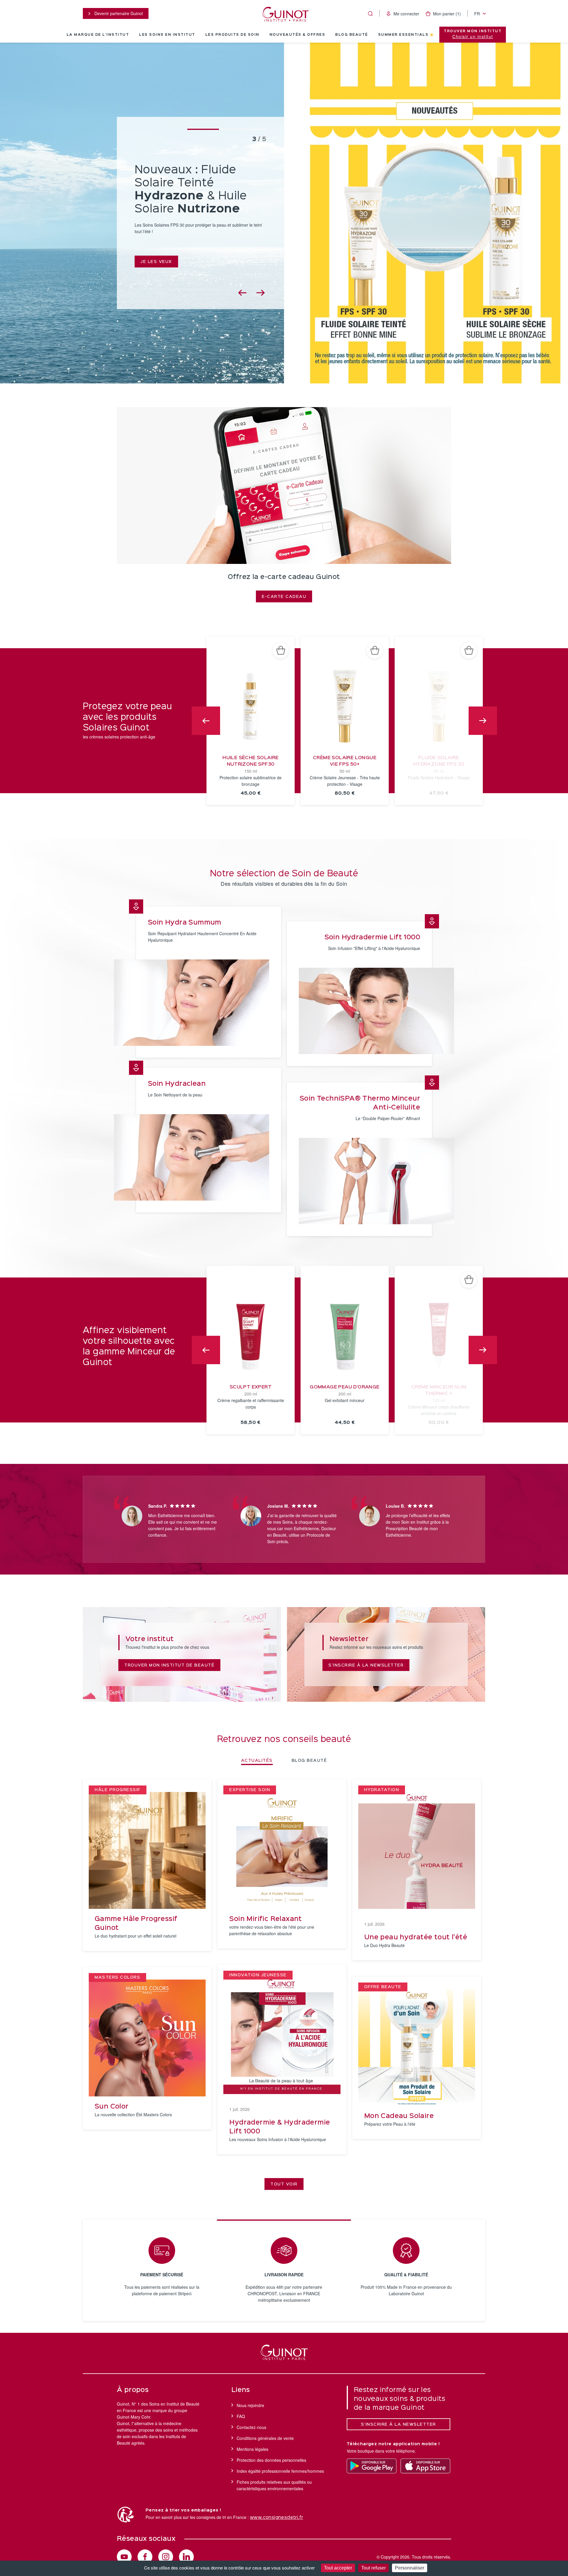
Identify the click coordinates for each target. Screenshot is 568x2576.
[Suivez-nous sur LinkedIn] (186, 2557)
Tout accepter (338, 2568)
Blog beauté (352, 35)
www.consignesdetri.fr (276, 2518)
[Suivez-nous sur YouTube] (124, 2557)
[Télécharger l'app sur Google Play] (372, 2466)
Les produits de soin (232, 35)
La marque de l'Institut (98, 35)
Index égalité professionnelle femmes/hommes (280, 2471)
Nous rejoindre (250, 2405)
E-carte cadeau (284, 597)
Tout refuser (373, 2568)
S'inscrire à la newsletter (366, 1665)
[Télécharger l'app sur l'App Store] (425, 2466)
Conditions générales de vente (265, 2438)
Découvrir (155, 247)
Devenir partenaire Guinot (118, 13)
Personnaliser (410, 2568)
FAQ (241, 2416)
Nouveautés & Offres (297, 35)
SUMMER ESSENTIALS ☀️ (406, 35)
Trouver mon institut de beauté (169, 1665)
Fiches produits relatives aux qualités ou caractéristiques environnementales (274, 2485)
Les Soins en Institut (167, 35)
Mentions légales (252, 2449)
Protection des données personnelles (271, 2460)
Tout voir (284, 2184)
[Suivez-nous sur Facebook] (145, 2557)
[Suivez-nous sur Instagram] (166, 2557)
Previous (206, 721)
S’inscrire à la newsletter (398, 2425)
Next (483, 721)
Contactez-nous (251, 2427)
